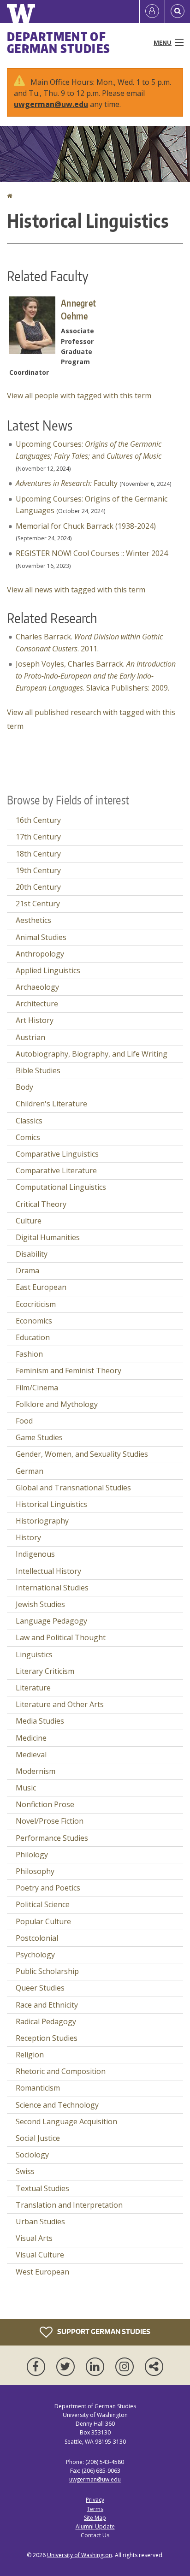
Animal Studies (41, 937)
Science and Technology (57, 2105)
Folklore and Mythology (57, 1404)
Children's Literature (51, 1104)
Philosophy (35, 1871)
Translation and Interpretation (69, 2205)
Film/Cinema (37, 1388)
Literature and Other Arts (60, 1704)
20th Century (38, 887)
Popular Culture (43, 1921)
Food (24, 1421)
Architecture (37, 1004)
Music (26, 1788)
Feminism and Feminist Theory (68, 1371)
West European (42, 2272)
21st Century (38, 904)
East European (41, 1287)
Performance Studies (52, 1838)
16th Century (38, 820)
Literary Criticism (45, 1671)
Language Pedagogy (51, 1621)
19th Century (38, 870)
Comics (28, 1137)
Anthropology (40, 954)
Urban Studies (40, 2222)
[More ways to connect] (154, 2367)
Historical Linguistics (51, 1504)
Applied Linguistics (48, 970)
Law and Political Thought (61, 1637)
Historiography (42, 1521)
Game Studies (39, 1437)
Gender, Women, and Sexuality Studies (82, 1454)
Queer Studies (40, 1988)
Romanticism (38, 2088)
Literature (33, 1688)
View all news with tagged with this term (76, 590)
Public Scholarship (47, 1971)
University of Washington (80, 2555)
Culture (29, 1221)
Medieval (31, 1755)
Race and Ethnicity (47, 2005)
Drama (27, 1270)
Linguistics (34, 1654)
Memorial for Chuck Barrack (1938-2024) (86, 526)
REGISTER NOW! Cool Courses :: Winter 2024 (92, 553)
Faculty (67, 483)
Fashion (29, 1354)
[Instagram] (126, 2367)
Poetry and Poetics (48, 1888)
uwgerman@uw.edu (51, 104)
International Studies (52, 1588)
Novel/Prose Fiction (50, 1821)
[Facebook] (38, 2367)
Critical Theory (41, 1204)
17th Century (38, 837)
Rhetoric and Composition (61, 2071)
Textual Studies (42, 2188)
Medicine (31, 1738)
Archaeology (37, 987)
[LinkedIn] (97, 2367)
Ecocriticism (36, 1304)
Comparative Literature (56, 1170)
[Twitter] (67, 2367)
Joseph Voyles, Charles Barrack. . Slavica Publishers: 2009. (96, 676)
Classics (29, 1121)
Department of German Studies (59, 42)
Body (24, 1087)
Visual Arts (34, 2238)
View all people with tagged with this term (79, 396)
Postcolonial (37, 1938)
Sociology (32, 2155)
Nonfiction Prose (45, 1804)
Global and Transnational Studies (73, 1488)
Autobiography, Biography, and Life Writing (92, 1054)
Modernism (36, 1771)
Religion (30, 2055)
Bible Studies (38, 1070)
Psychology (35, 1955)
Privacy (95, 2500)
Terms (95, 2509)
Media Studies (40, 1721)
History (28, 1537)
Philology (32, 1855)
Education (33, 1337)
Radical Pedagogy (46, 2021)
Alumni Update (95, 2526)
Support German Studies (103, 2331)
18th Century (38, 854)
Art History (35, 1020)
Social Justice (38, 2138)
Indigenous (35, 1554)
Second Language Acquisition (66, 2121)
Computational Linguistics (61, 1187)
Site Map (95, 2518)
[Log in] (152, 12)
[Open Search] (178, 12)
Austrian (30, 1037)
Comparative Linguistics (57, 1154)
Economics (34, 1321)
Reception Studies (47, 2038)
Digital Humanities (48, 1237)
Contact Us (95, 2535)
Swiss (25, 2171)
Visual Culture (40, 2255)
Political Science (43, 1904)
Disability (32, 1254)
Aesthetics (33, 920)
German (30, 1471)
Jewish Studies (40, 1604)
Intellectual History (48, 1571)
